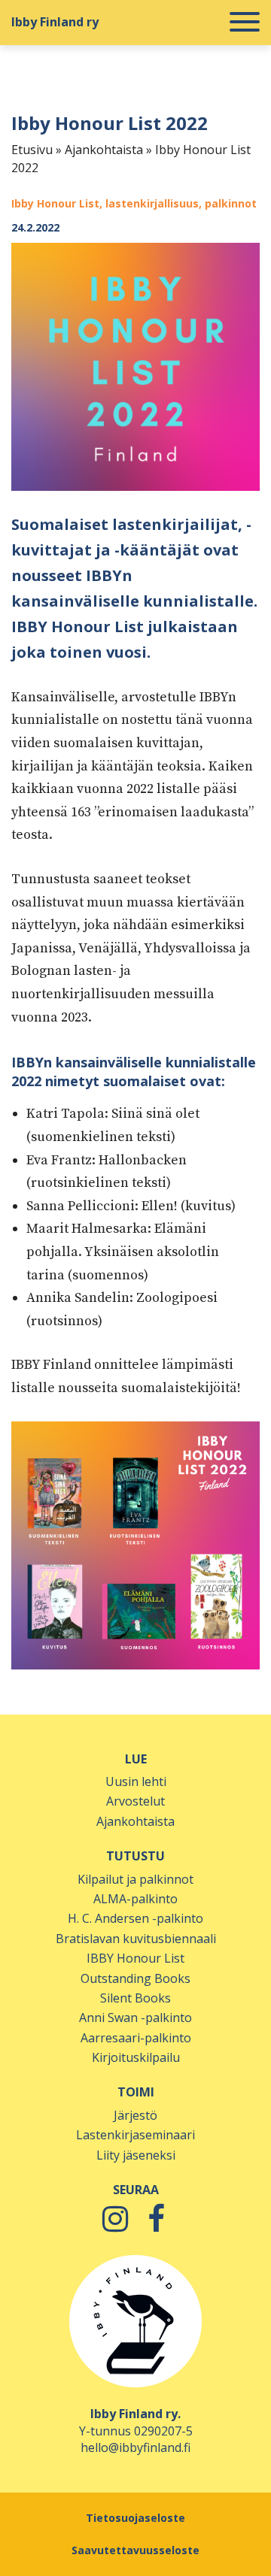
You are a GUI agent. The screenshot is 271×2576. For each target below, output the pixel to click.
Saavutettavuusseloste (135, 2550)
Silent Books (135, 1998)
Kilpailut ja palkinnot (135, 1879)
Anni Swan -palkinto (135, 2018)
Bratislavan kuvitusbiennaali (136, 1939)
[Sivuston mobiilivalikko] (245, 23)
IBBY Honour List (135, 1958)
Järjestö (135, 2115)
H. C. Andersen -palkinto (135, 1918)
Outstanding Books (135, 1978)
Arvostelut (135, 1801)
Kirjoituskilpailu (136, 2057)
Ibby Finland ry (55, 22)
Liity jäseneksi (136, 2155)
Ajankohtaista (104, 150)
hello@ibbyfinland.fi (135, 2447)
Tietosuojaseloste (135, 2518)
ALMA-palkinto (135, 1899)
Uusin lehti (136, 1781)
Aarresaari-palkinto (136, 2038)
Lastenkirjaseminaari (135, 2135)
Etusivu (32, 150)
